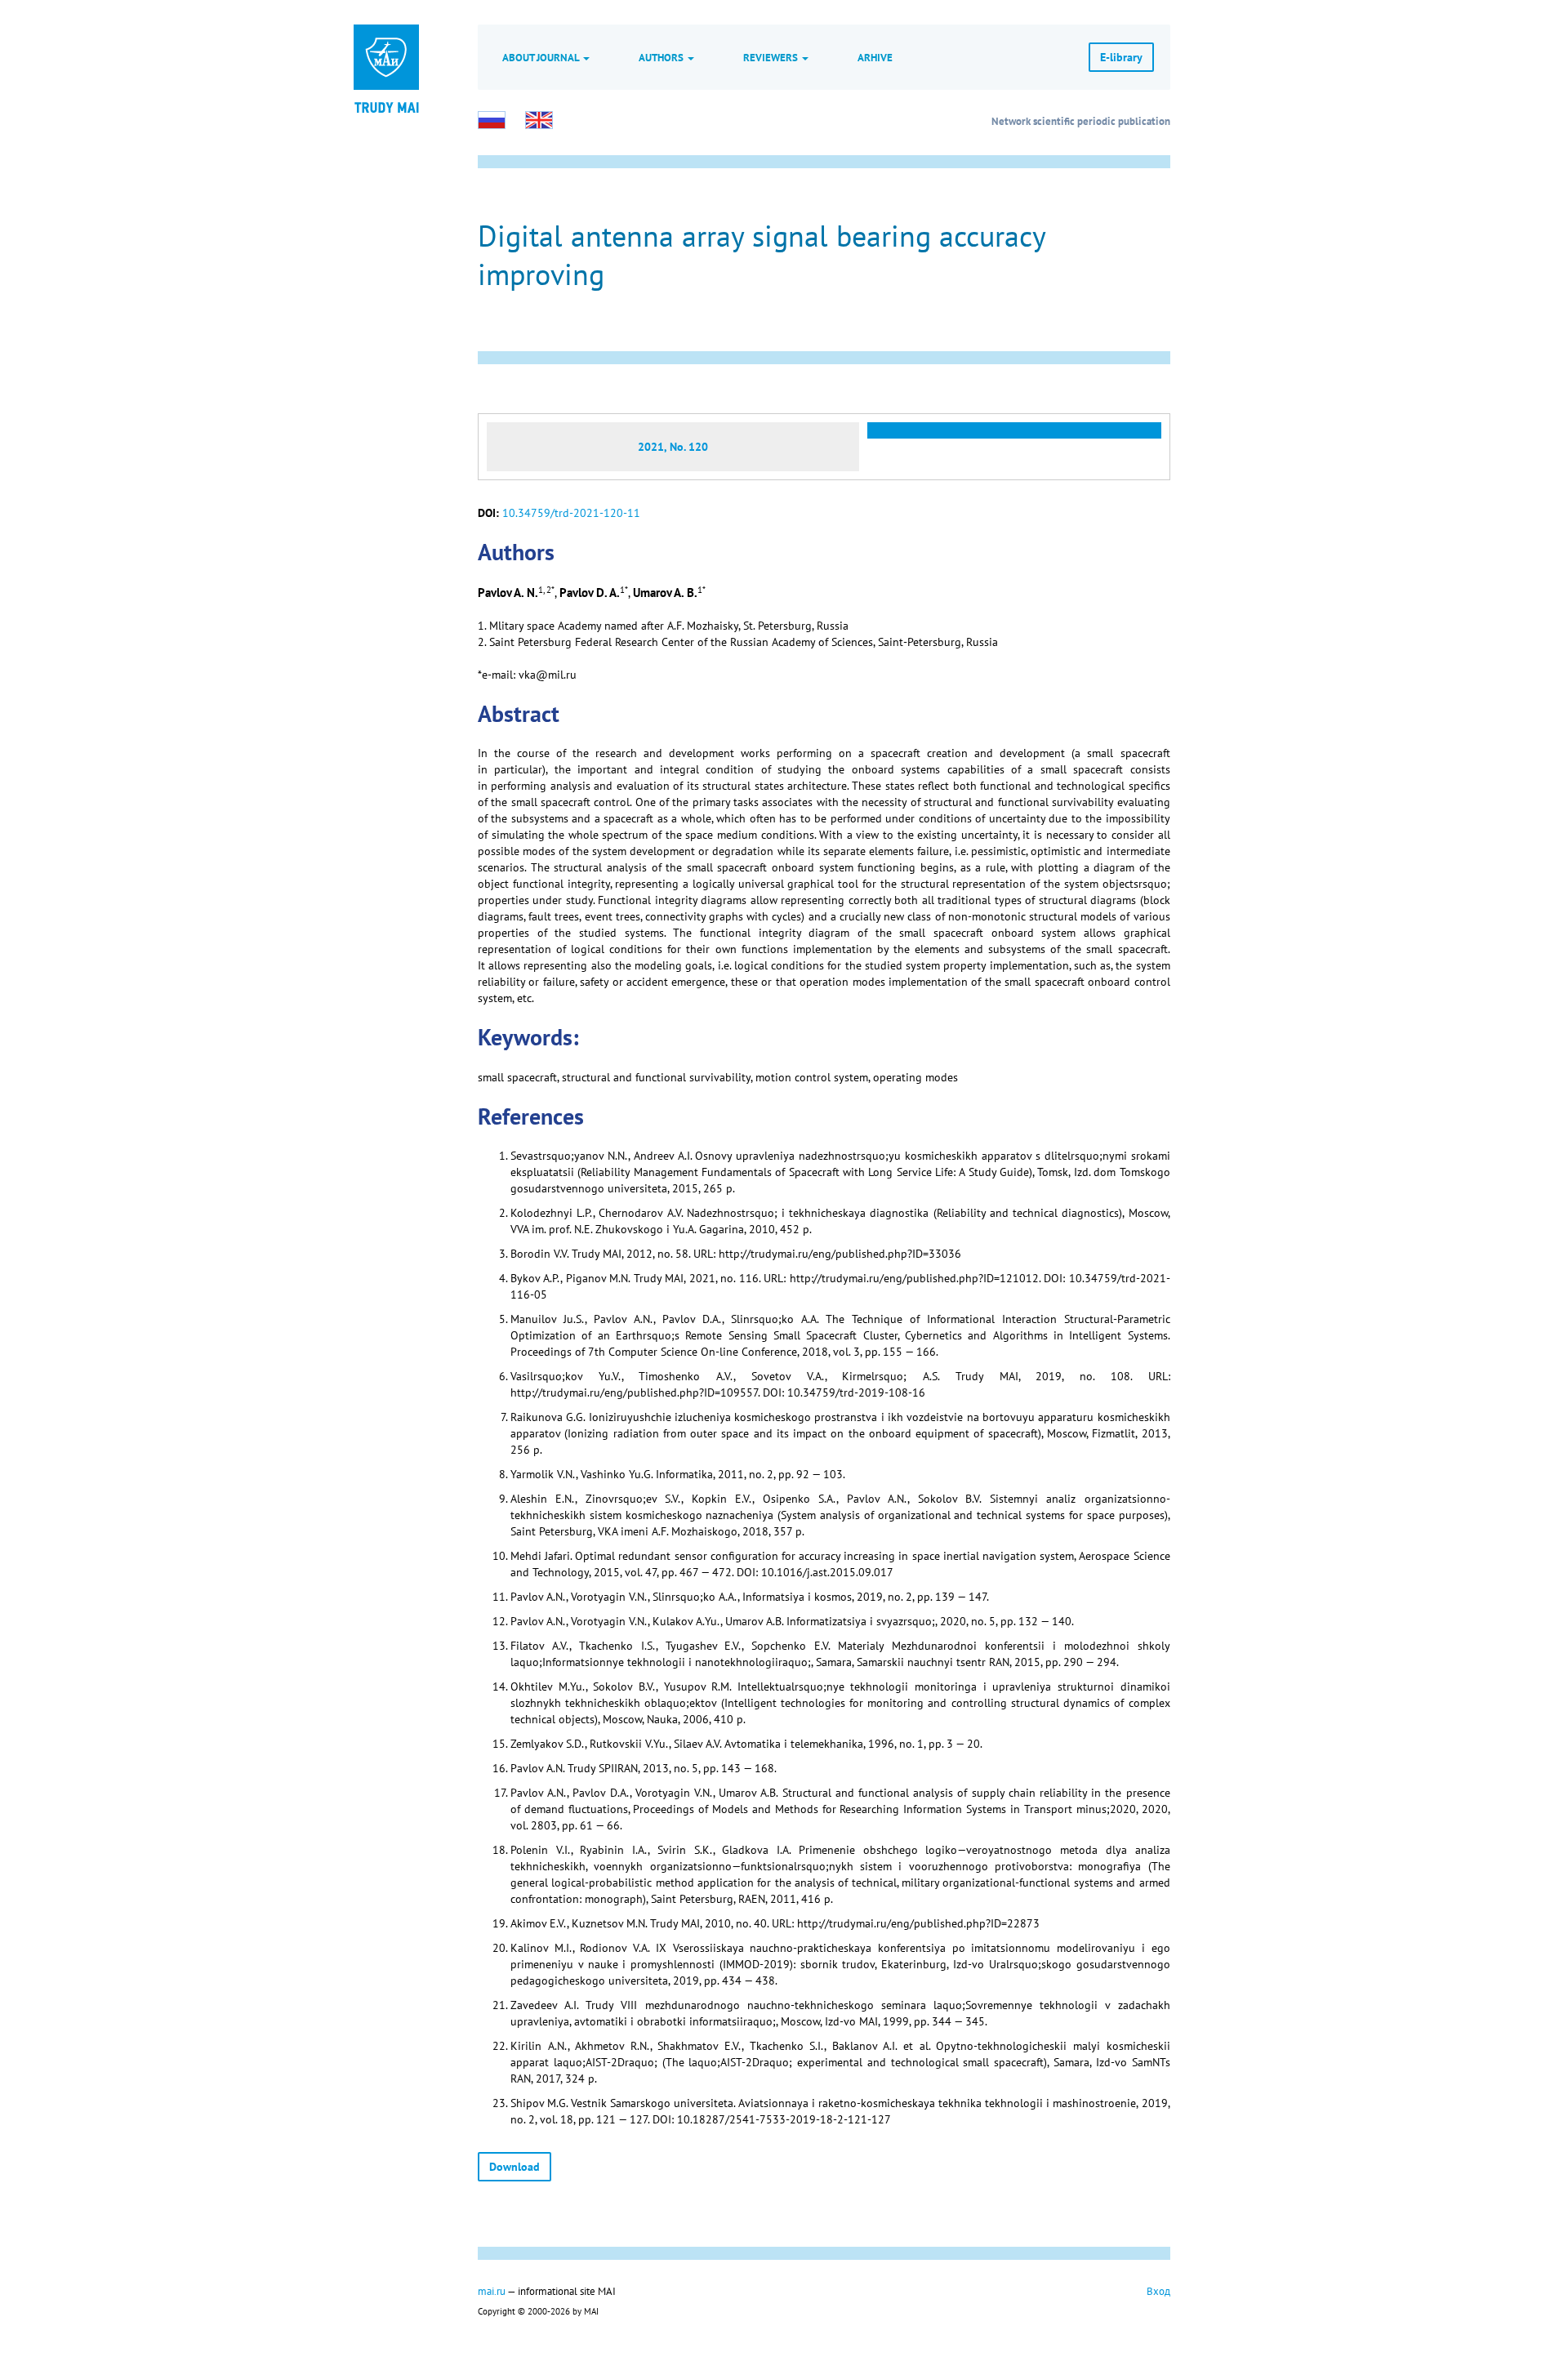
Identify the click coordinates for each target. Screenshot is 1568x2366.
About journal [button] (542, 57)
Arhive (875, 57)
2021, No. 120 (673, 447)
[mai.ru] (386, 57)
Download (514, 2167)
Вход (1158, 2291)
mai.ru (492, 2291)
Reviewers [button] (772, 57)
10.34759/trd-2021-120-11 (571, 513)
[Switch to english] (539, 120)
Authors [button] (662, 57)
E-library (1121, 57)
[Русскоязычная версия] (492, 120)
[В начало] (386, 106)
